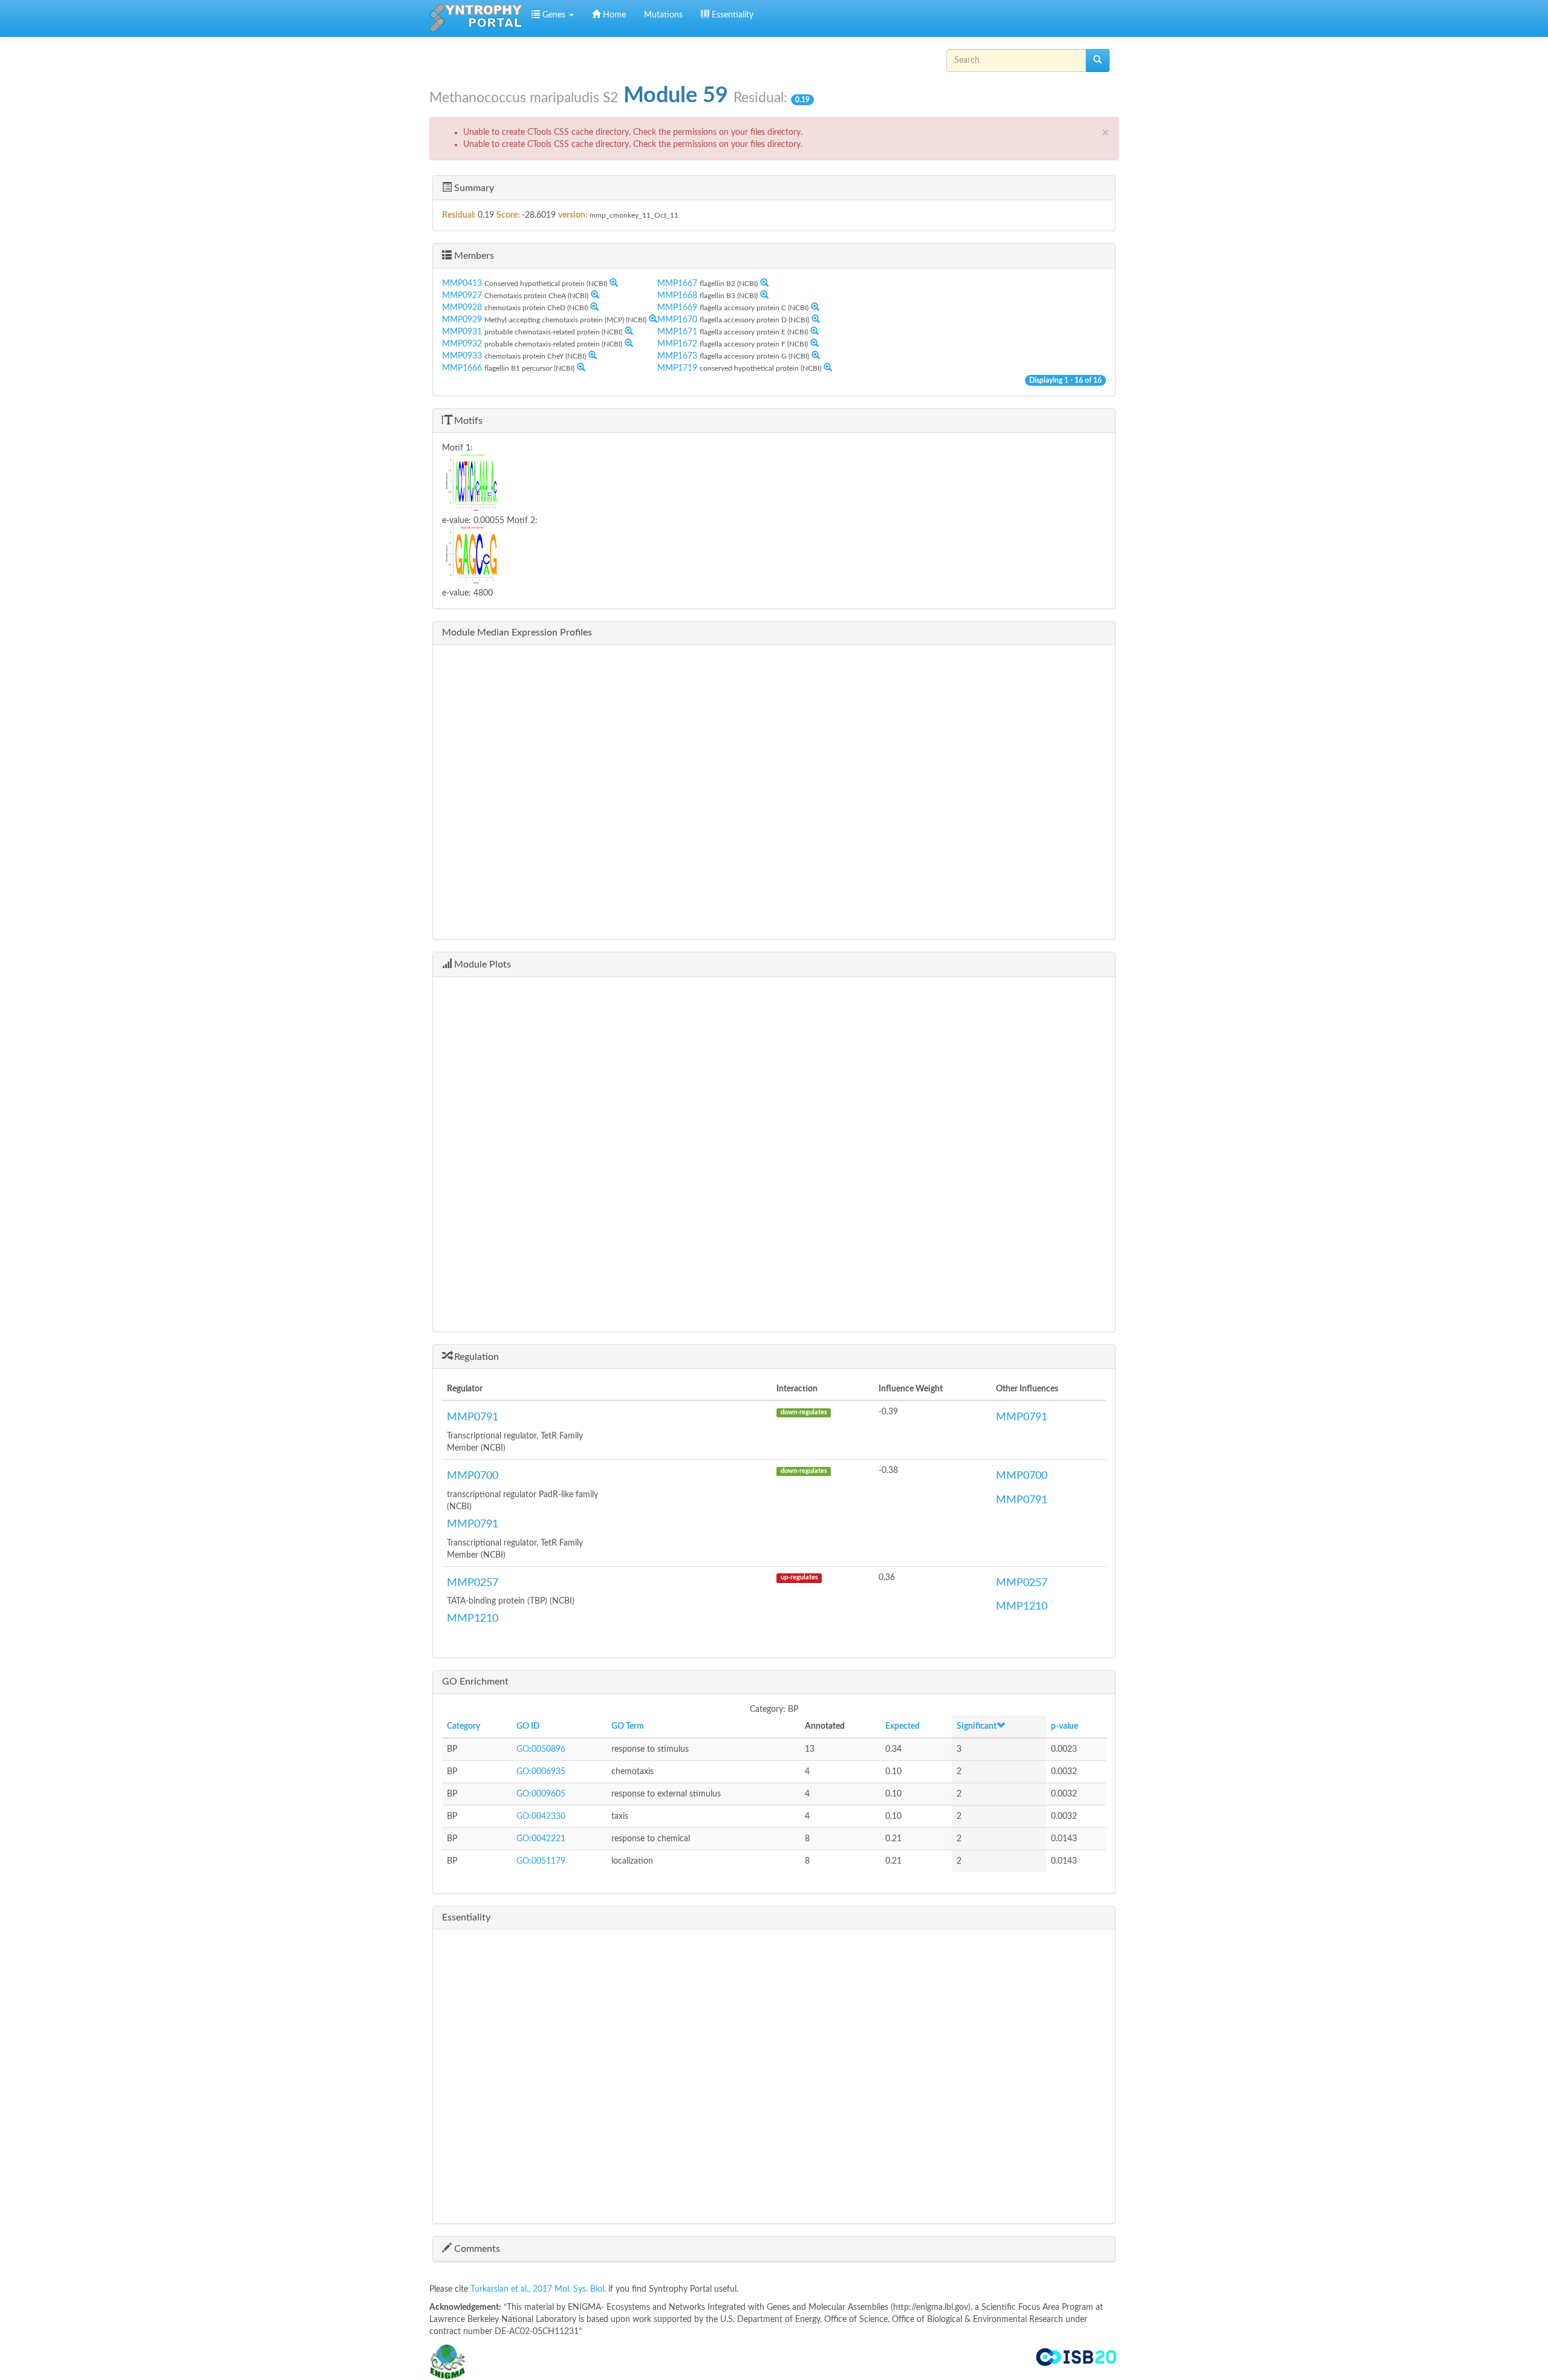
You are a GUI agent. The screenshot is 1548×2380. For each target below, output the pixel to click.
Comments (476, 2249)
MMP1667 (677, 284)
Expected (902, 1726)
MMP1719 (677, 368)
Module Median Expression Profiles (517, 632)
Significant (977, 1726)
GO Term (628, 1726)
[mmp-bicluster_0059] (603, 484)
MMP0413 (462, 284)
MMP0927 (462, 296)
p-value (1065, 1726)
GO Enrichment (475, 1682)
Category (463, 1726)
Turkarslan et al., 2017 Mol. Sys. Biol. (539, 2289)
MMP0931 (462, 332)
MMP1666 (462, 368)
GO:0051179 (541, 1861)
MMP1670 (677, 320)
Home (613, 15)
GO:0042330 (541, 1816)
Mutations (663, 15)
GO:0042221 (541, 1839)
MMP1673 (677, 356)
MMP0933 (462, 356)
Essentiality (731, 15)
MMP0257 (473, 1583)
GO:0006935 (541, 1772)
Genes (554, 15)
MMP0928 (462, 308)
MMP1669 (677, 308)
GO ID (528, 1726)
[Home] (476, 18)
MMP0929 (462, 320)
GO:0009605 (541, 1794)
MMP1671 (677, 332)
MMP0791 (473, 1417)
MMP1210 (473, 1619)
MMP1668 (677, 296)
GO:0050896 (541, 1749)
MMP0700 (473, 1476)
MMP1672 (677, 344)
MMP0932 (462, 344)
